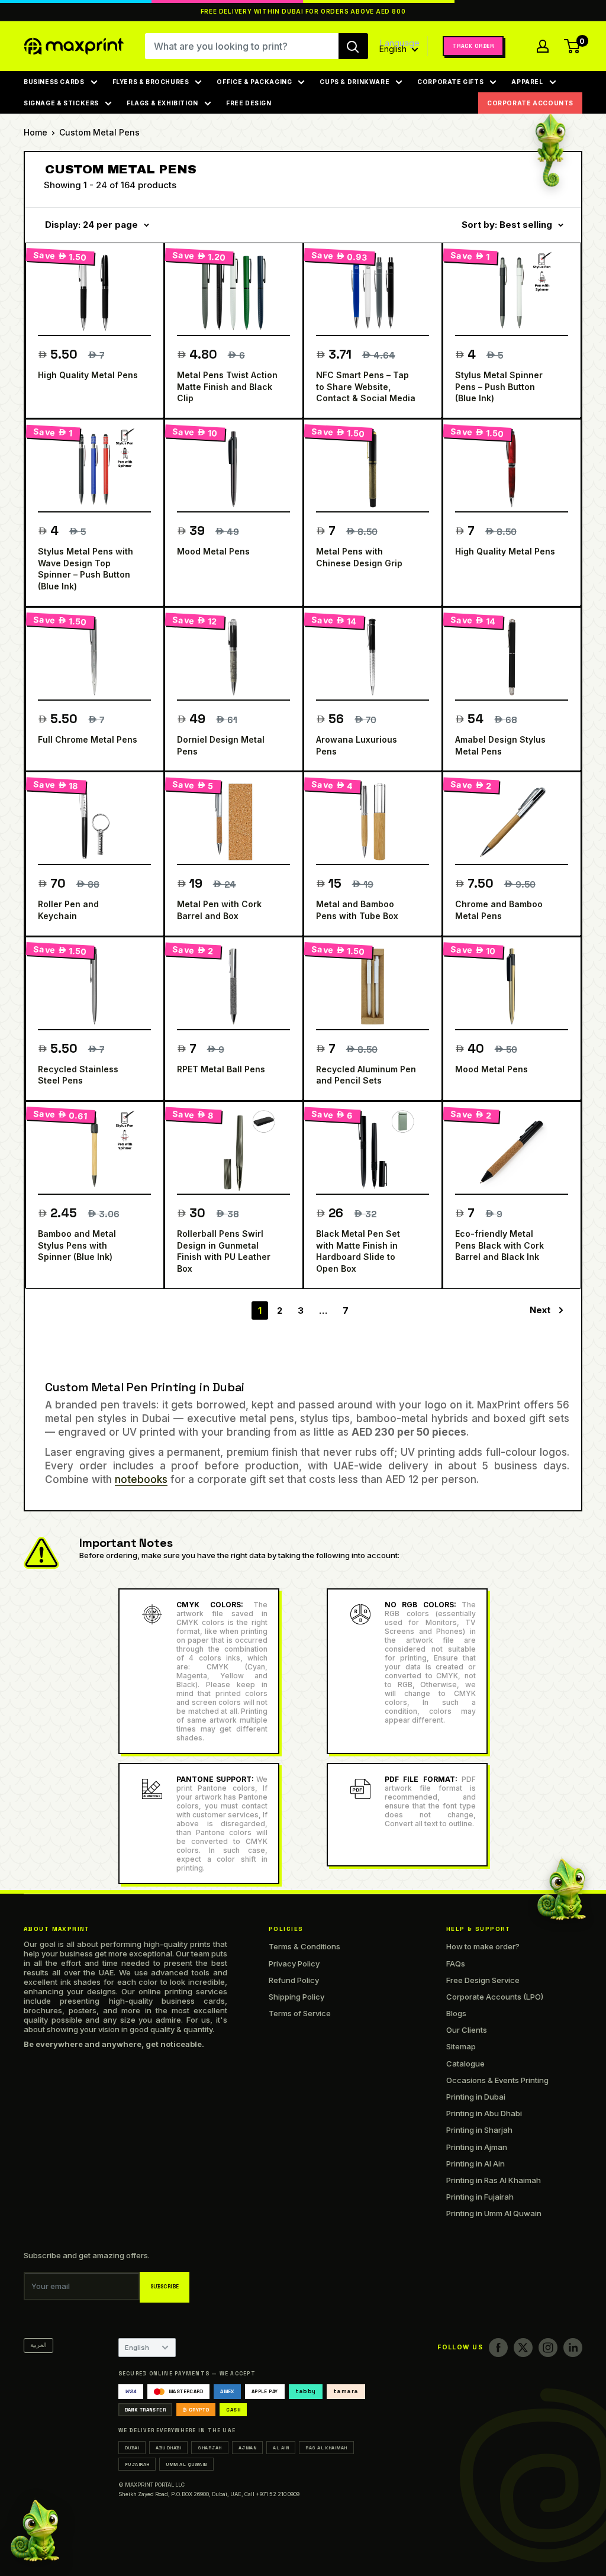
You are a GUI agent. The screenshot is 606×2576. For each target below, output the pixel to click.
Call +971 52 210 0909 (272, 2494)
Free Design (249, 103)
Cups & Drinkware (354, 82)
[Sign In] (543, 46)
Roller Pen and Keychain (68, 910)
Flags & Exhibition (162, 103)
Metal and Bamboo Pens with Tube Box (357, 910)
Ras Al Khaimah (326, 2448)
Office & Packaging (254, 82)
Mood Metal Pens (213, 551)
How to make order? (483, 1946)
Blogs (456, 2013)
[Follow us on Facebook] (498, 2348)
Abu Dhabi (168, 2448)
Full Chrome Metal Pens (88, 739)
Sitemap (461, 2046)
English (137, 2348)
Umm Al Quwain (186, 2464)
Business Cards (54, 82)
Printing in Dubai (476, 2097)
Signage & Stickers (61, 103)
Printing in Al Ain (476, 2164)
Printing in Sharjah (479, 2130)
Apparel (527, 82)
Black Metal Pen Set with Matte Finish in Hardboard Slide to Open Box (358, 1251)
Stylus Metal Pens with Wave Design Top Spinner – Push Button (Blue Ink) (86, 569)
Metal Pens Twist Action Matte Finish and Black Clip (227, 386)
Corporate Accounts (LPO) (495, 1997)
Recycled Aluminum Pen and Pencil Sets (366, 1075)
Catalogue (465, 2064)
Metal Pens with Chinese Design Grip (359, 557)
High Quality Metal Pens (88, 375)
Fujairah (137, 2464)
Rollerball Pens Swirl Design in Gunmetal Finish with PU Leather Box (224, 1251)
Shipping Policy (296, 1997)
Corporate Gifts (450, 82)
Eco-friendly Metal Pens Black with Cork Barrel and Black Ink (499, 1245)
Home (36, 132)
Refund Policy (294, 1980)
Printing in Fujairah (480, 2197)
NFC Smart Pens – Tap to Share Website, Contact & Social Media (366, 386)
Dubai (132, 2448)
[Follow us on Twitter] (523, 2348)
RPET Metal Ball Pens (221, 1069)
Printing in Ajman (477, 2147)
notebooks (141, 1479)
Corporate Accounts (530, 103)
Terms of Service (300, 2013)
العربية (38, 2345)
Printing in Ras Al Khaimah (494, 2180)
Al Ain (281, 2448)
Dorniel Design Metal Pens (221, 745)
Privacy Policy (294, 1964)
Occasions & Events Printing (497, 2080)
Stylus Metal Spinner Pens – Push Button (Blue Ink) (499, 386)
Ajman (247, 2448)
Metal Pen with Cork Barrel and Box (219, 910)
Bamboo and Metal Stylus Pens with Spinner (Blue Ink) (77, 1245)
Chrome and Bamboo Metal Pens (499, 910)
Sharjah (209, 2448)
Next (540, 1310)
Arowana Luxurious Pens (357, 745)
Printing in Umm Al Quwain (494, 2213)
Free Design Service (483, 1980)
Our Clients (467, 2030)
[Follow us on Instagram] (548, 2348)
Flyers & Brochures (151, 82)
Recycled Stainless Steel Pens (78, 1075)
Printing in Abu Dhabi (484, 2113)
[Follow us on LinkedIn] (573, 2348)
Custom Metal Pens (99, 132)
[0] (573, 46)
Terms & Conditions (304, 1946)
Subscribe (165, 2287)
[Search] (353, 46)
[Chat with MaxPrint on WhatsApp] (35, 2533)
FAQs (456, 1964)
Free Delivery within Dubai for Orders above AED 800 (303, 12)
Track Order (473, 46)
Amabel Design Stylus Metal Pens (500, 745)
